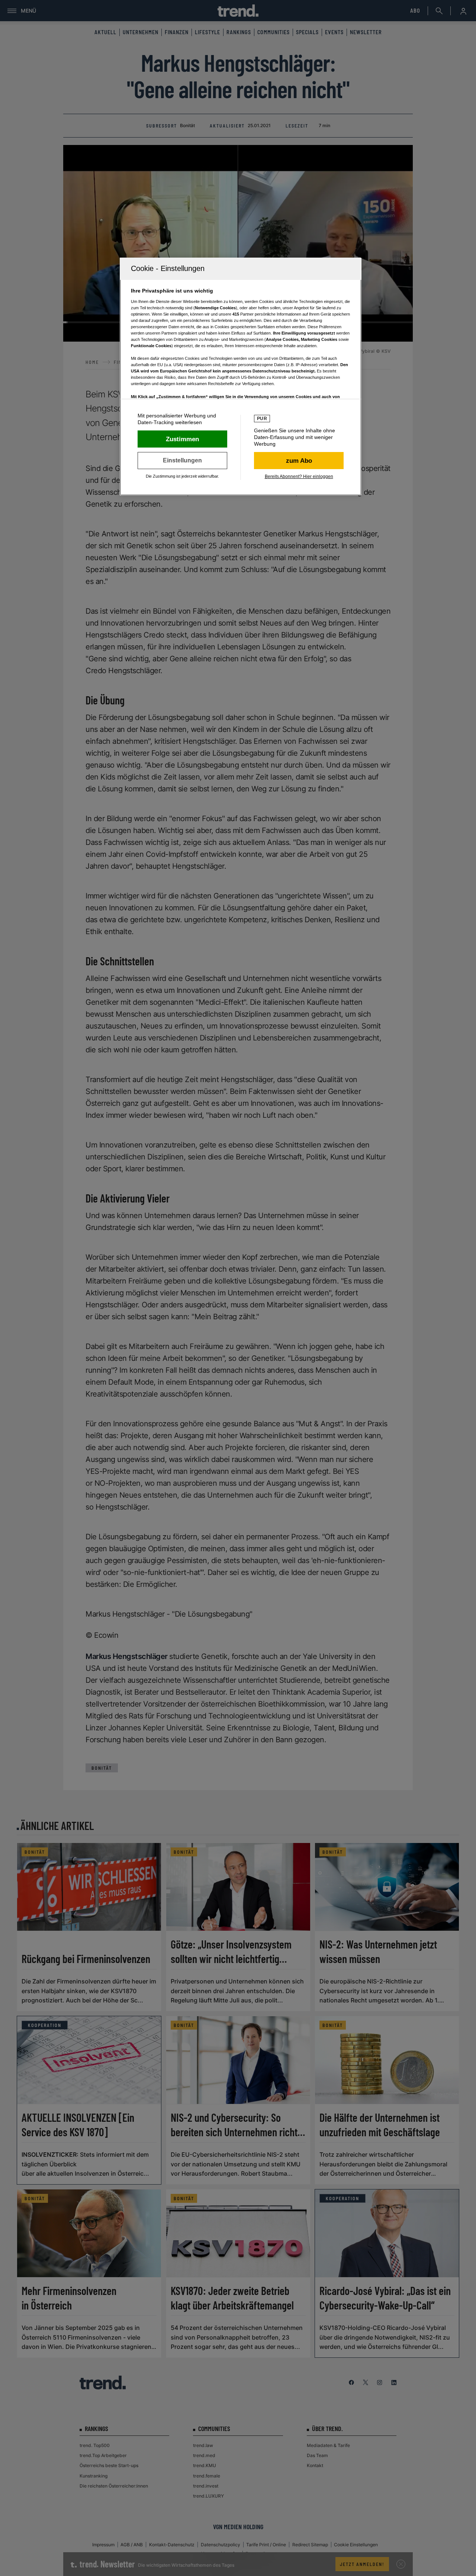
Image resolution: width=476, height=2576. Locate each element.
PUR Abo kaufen (299, 461)
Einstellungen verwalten (182, 461)
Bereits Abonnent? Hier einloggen (299, 477)
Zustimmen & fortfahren (182, 439)
